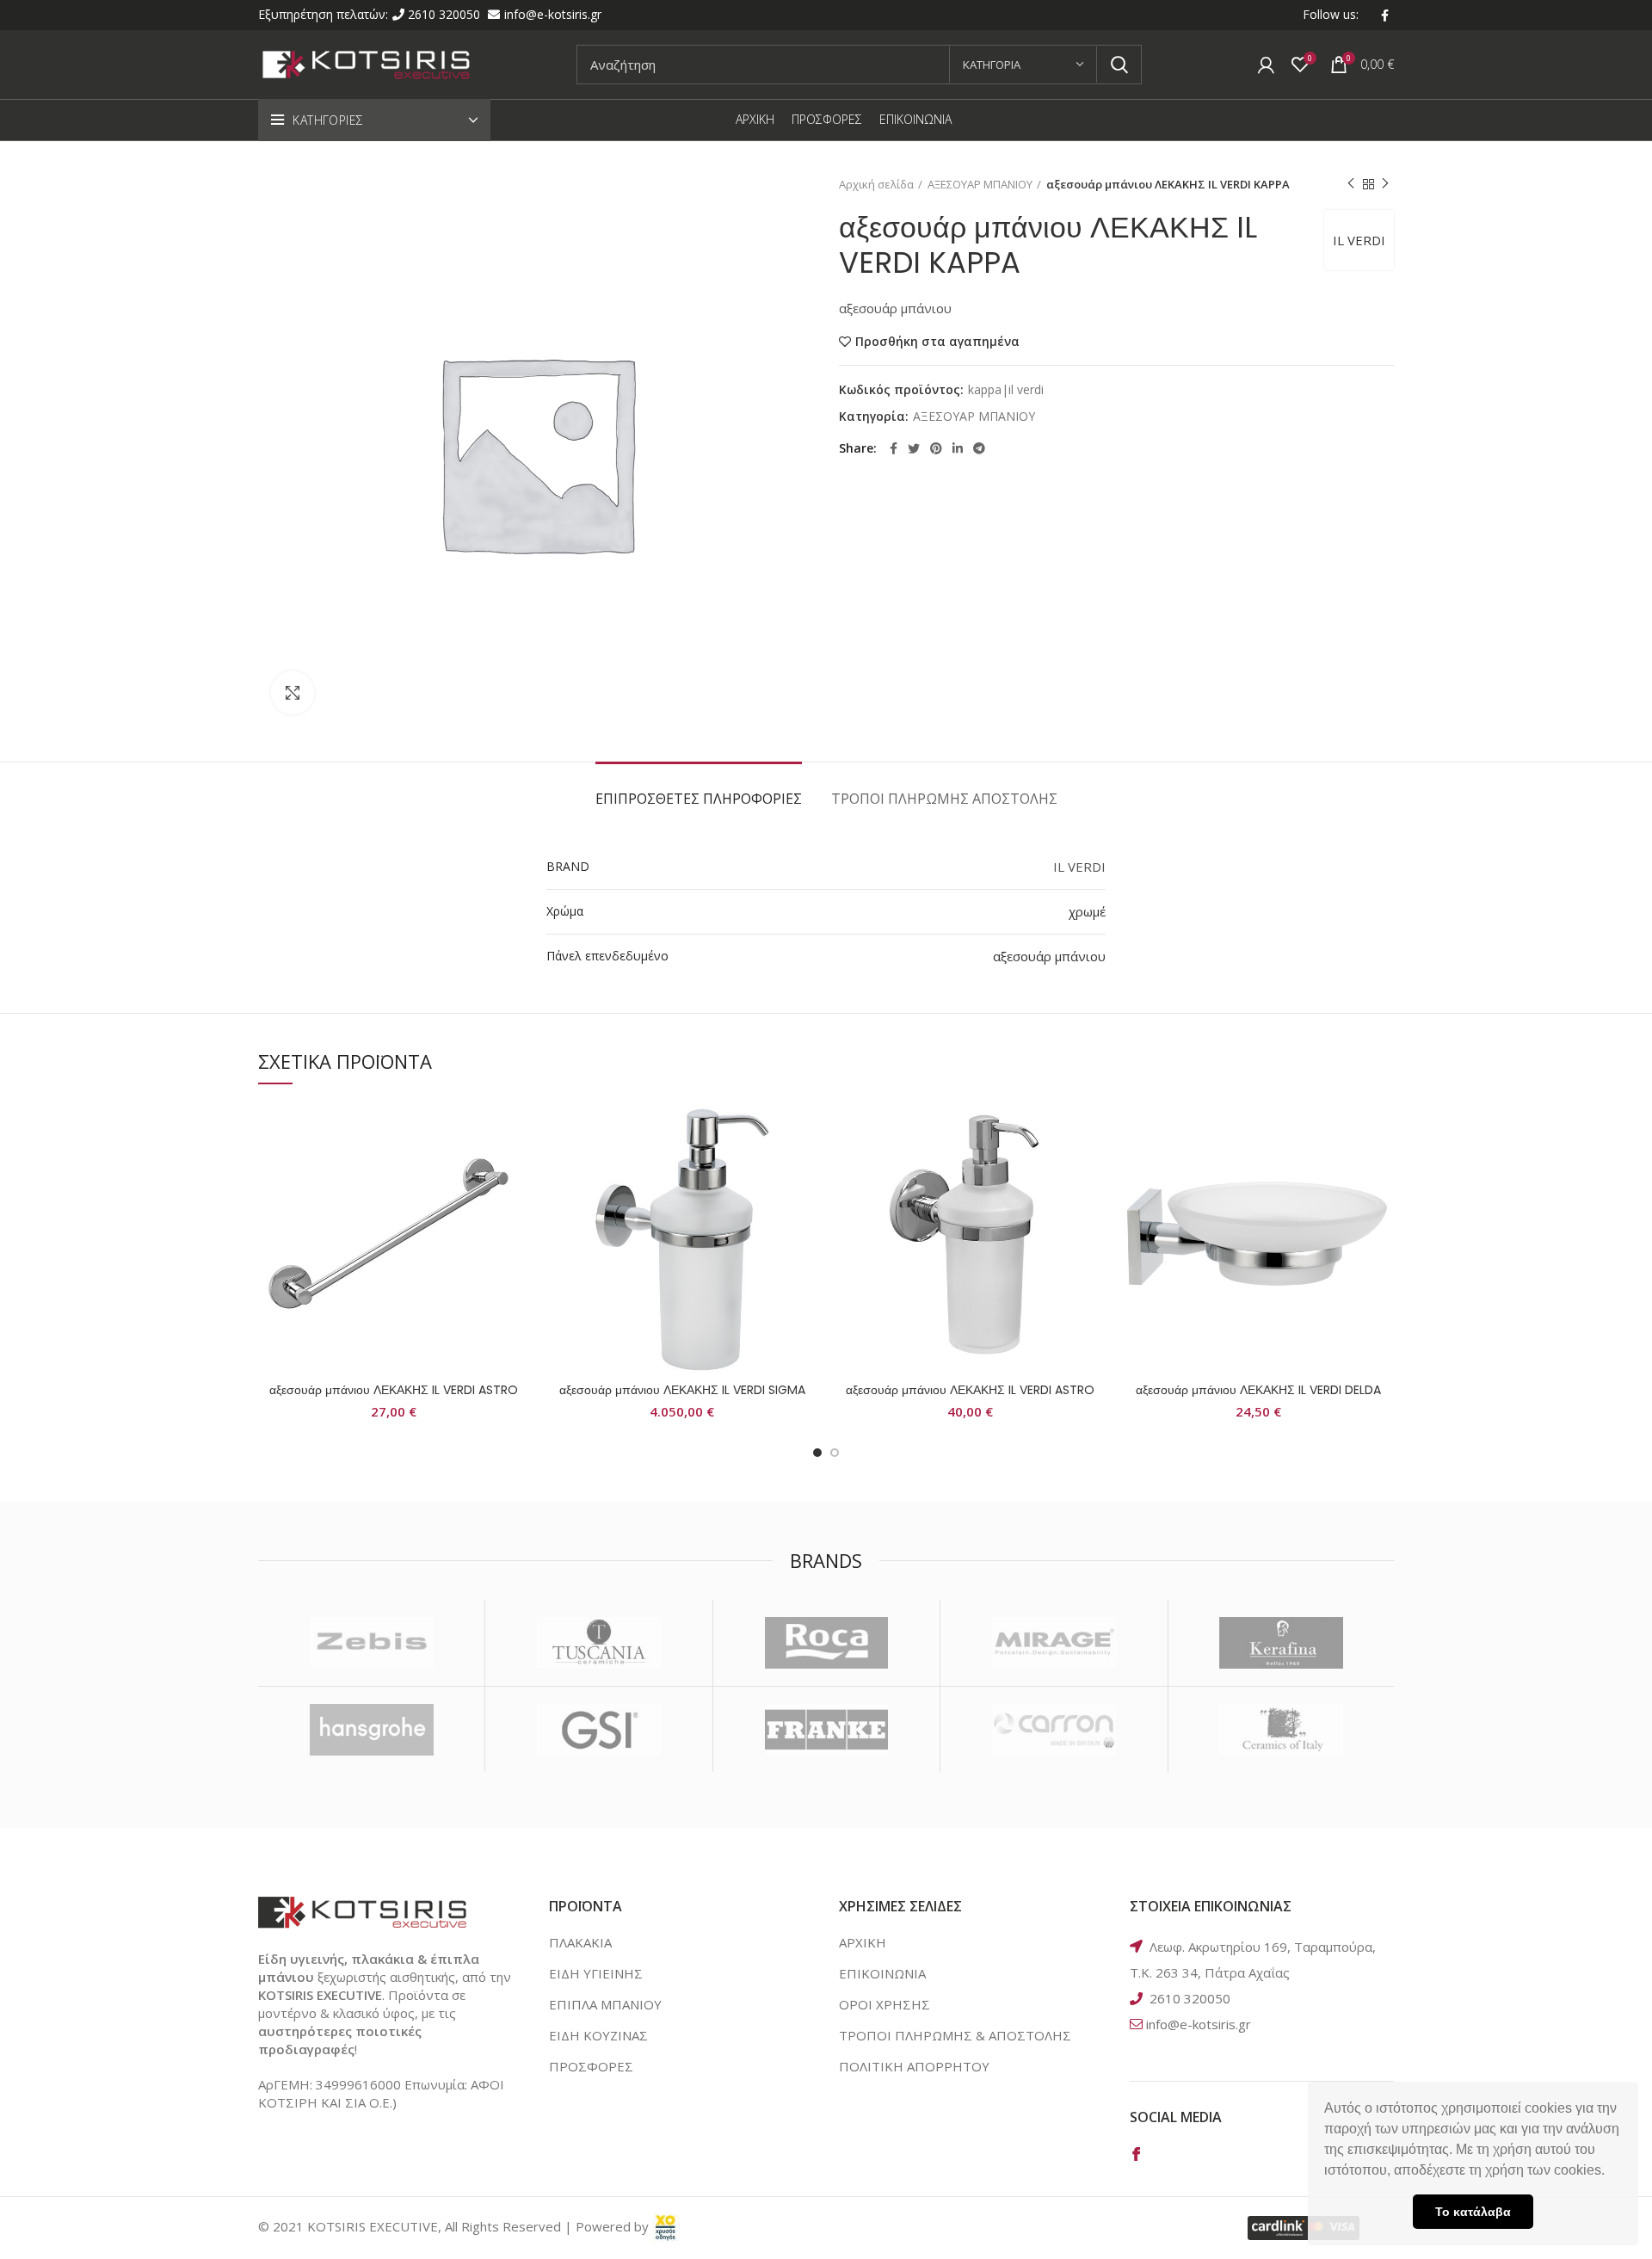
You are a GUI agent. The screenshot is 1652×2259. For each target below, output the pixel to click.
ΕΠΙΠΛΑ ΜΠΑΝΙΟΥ (605, 2004)
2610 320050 (446, 14)
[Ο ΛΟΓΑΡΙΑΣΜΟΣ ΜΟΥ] (1266, 65)
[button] (1611, 2172)
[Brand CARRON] (1054, 1730)
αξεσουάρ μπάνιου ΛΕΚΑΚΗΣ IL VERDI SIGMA (682, 1390)
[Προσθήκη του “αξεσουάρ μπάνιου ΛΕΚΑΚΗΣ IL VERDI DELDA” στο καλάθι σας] (1381, 1169)
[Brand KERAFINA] (1282, 1643)
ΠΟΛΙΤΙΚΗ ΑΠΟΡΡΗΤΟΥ (914, 2066)
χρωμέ (1087, 911)
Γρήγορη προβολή (516, 1208)
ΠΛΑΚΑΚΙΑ (580, 1942)
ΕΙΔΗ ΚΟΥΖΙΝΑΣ (598, 2035)
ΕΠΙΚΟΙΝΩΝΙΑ (882, 1973)
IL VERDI (1359, 240)
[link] (666, 2226)
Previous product (1351, 184)
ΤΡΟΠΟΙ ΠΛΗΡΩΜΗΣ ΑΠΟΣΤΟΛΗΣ (944, 799)
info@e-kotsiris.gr (553, 14)
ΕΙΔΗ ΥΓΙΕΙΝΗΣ (596, 1973)
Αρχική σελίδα (876, 184)
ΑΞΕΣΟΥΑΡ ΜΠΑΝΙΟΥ (980, 184)
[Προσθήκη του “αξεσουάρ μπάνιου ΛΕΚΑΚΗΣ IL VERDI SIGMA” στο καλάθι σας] (804, 1169)
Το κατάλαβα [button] (1473, 2212)
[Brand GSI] (598, 1730)
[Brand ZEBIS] (371, 1643)
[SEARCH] (1119, 65)
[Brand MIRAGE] (1054, 1643)
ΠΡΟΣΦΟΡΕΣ (591, 2066)
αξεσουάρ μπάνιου (1049, 956)
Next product (1385, 184)
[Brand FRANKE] (826, 1730)
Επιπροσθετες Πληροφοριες (699, 799)
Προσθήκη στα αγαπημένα (937, 342)
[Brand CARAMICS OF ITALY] (1282, 1730)
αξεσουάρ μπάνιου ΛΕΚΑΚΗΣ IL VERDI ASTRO (394, 1390)
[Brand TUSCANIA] (598, 1643)
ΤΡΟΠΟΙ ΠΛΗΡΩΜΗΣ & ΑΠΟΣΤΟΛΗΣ (955, 2035)
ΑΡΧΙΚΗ (863, 1942)
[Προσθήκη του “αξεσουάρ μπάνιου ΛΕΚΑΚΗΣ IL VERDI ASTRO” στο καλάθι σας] (516, 1169)
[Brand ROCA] (826, 1643)
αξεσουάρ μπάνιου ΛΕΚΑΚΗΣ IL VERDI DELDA (1258, 1390)
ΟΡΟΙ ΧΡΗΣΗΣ (885, 2004)
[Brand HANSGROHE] (371, 1730)
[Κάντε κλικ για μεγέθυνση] (293, 693)
